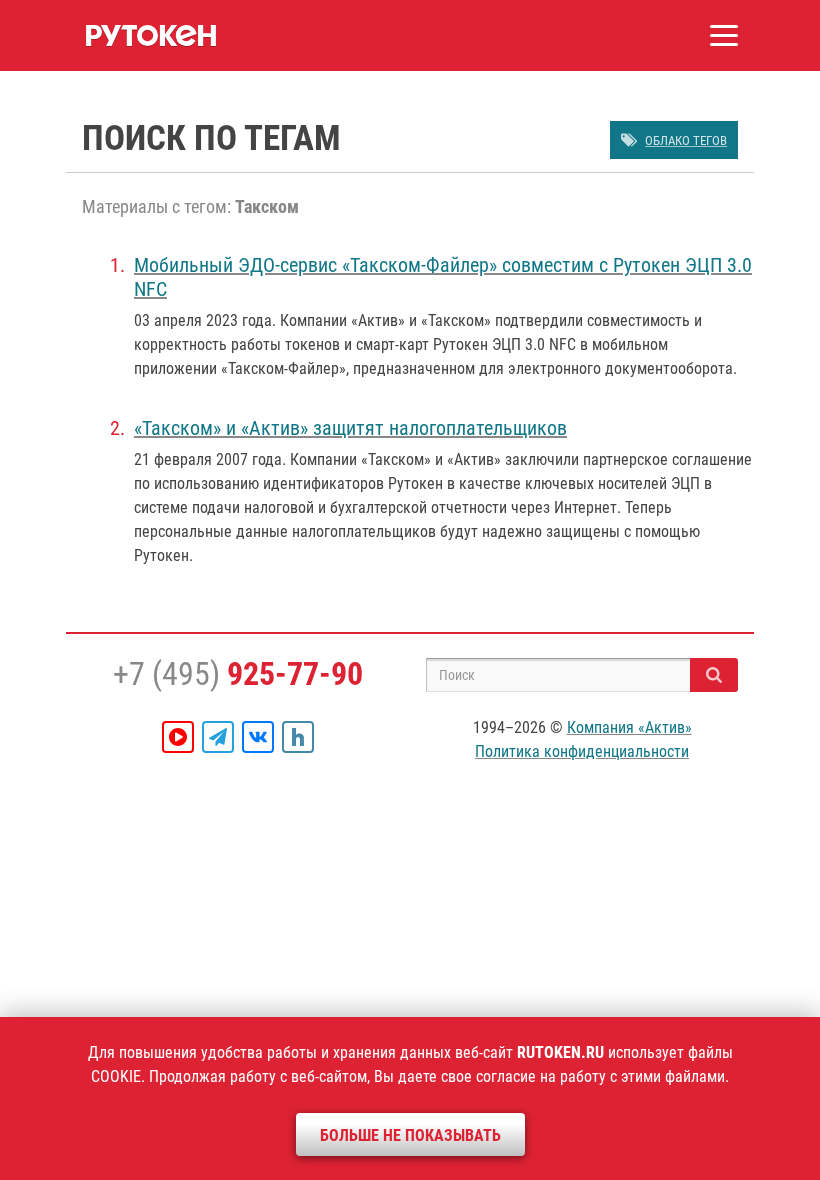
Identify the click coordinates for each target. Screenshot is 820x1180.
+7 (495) (238, 674)
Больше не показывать (410, 1135)
